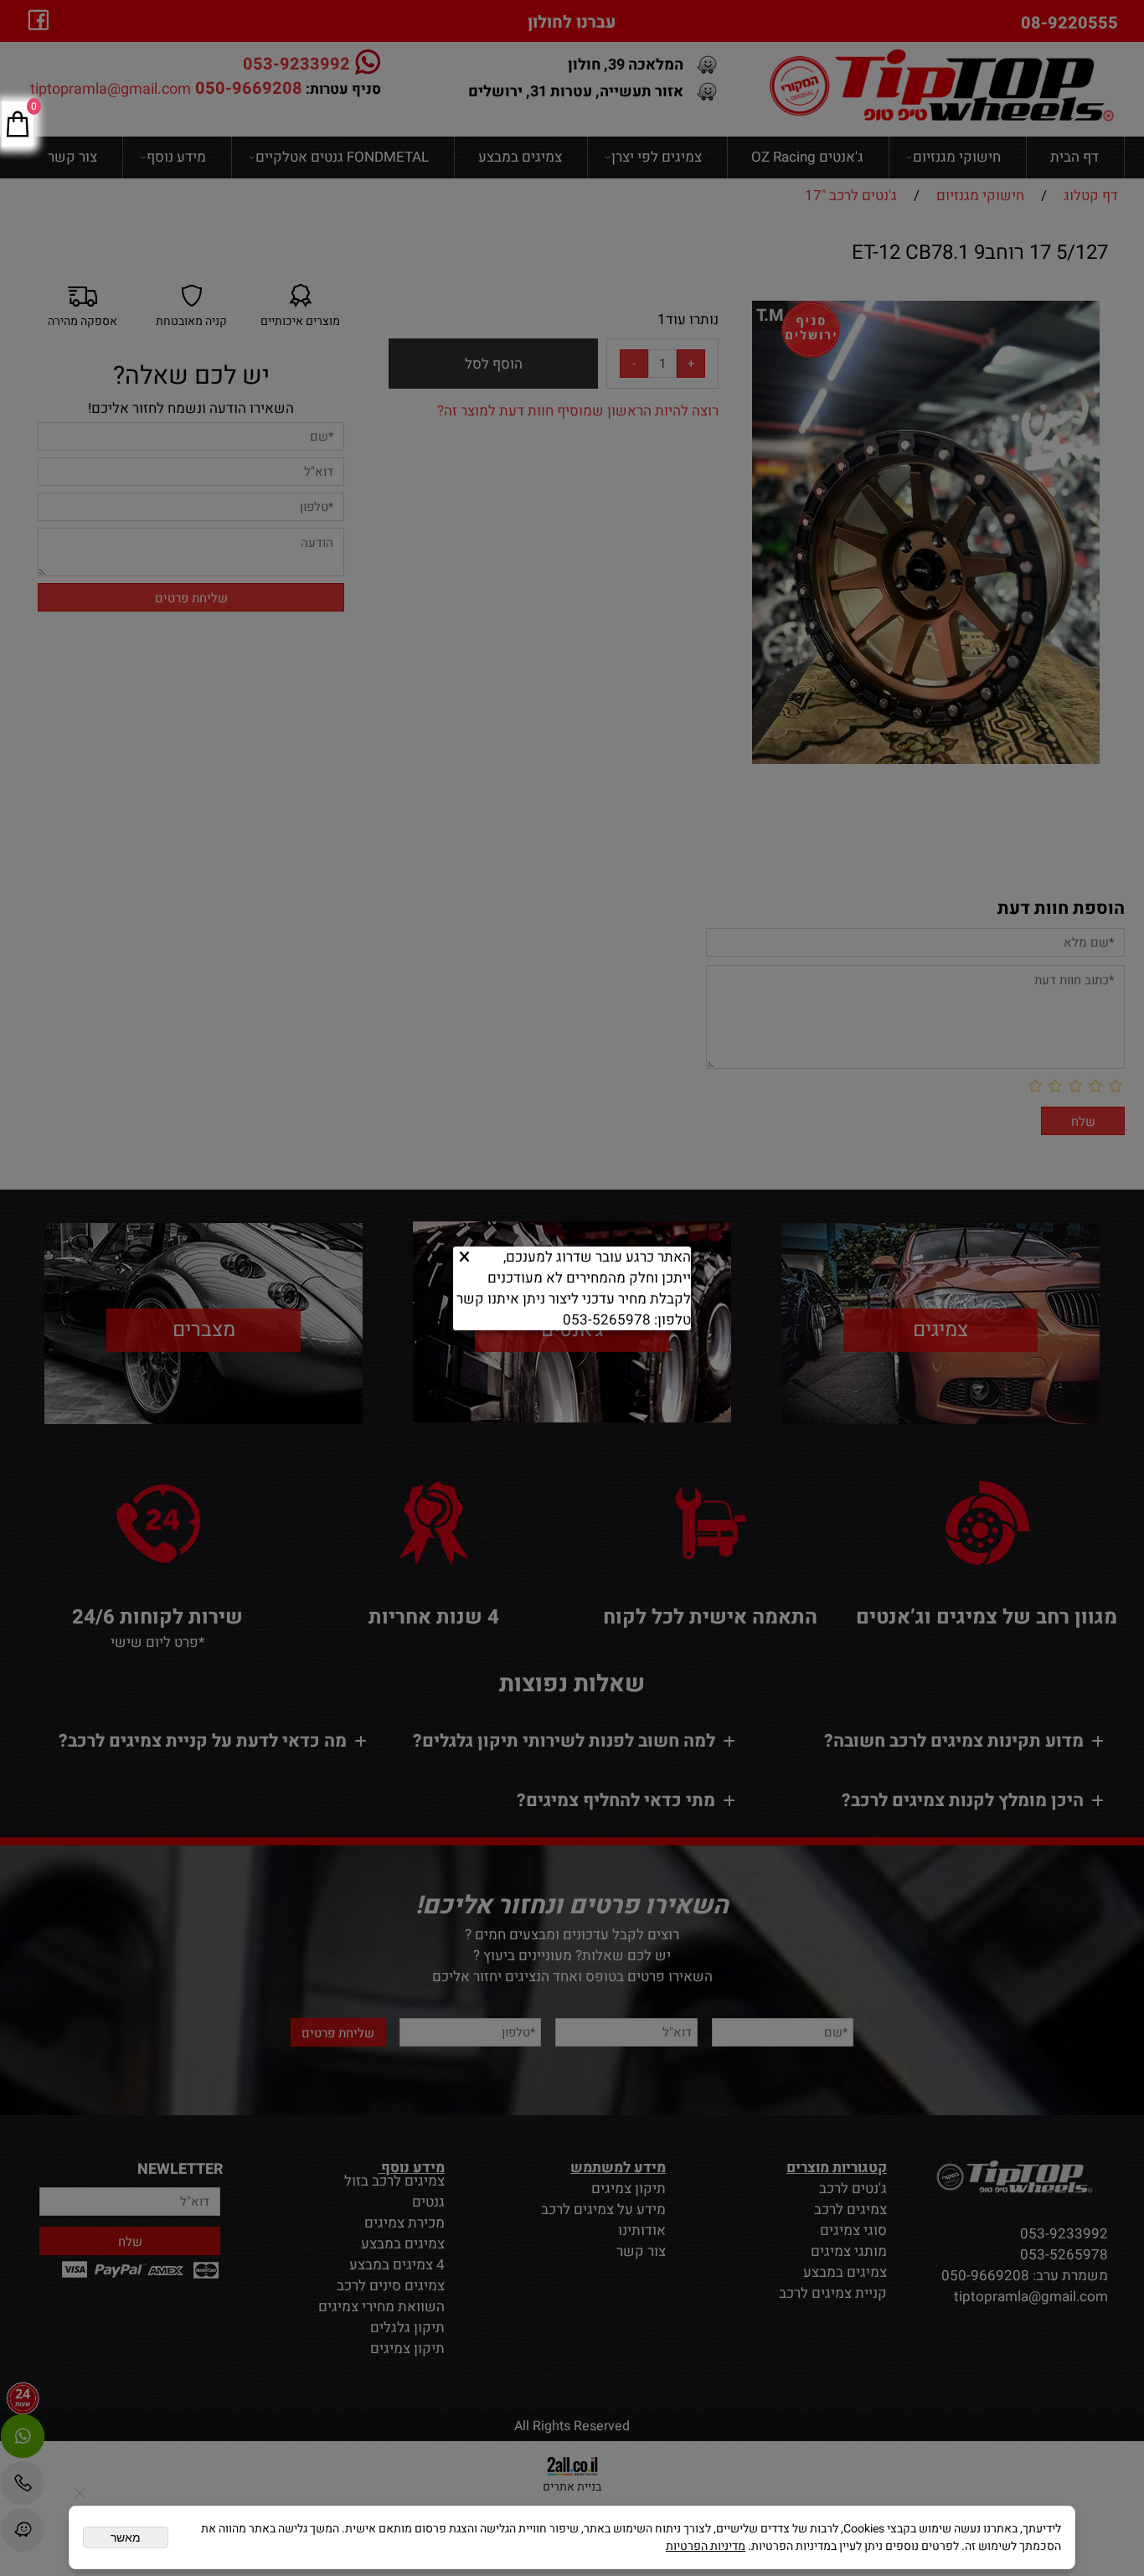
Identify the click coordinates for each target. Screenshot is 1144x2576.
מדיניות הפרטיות (706, 2546)
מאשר (126, 2537)
